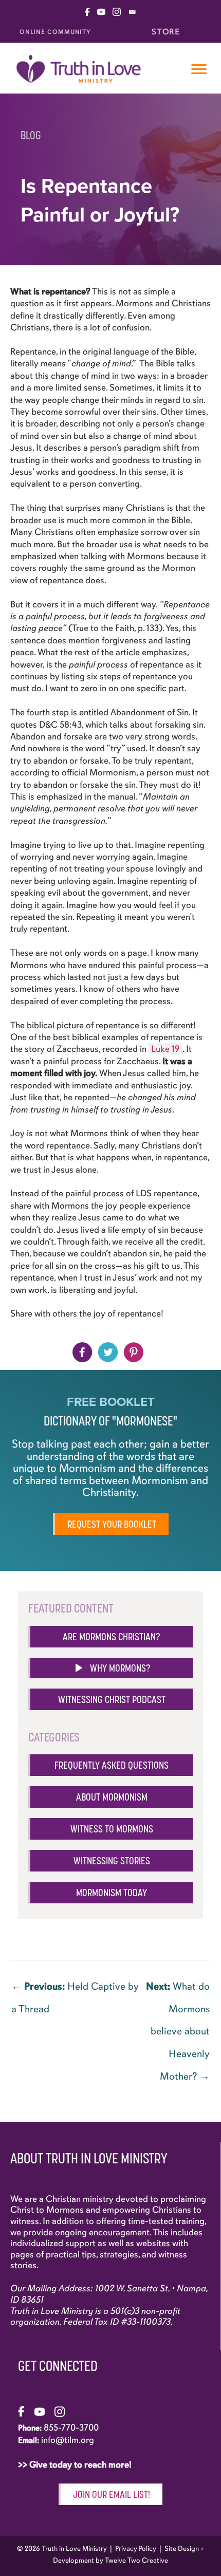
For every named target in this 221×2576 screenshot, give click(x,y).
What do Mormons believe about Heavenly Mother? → (178, 1990)
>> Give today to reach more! (76, 2464)
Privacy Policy (136, 2549)
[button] (110, 1668)
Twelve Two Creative (136, 2560)
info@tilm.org (68, 2440)
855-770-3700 (71, 2427)
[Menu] (199, 69)
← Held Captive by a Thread (75, 1990)
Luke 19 (165, 1049)
